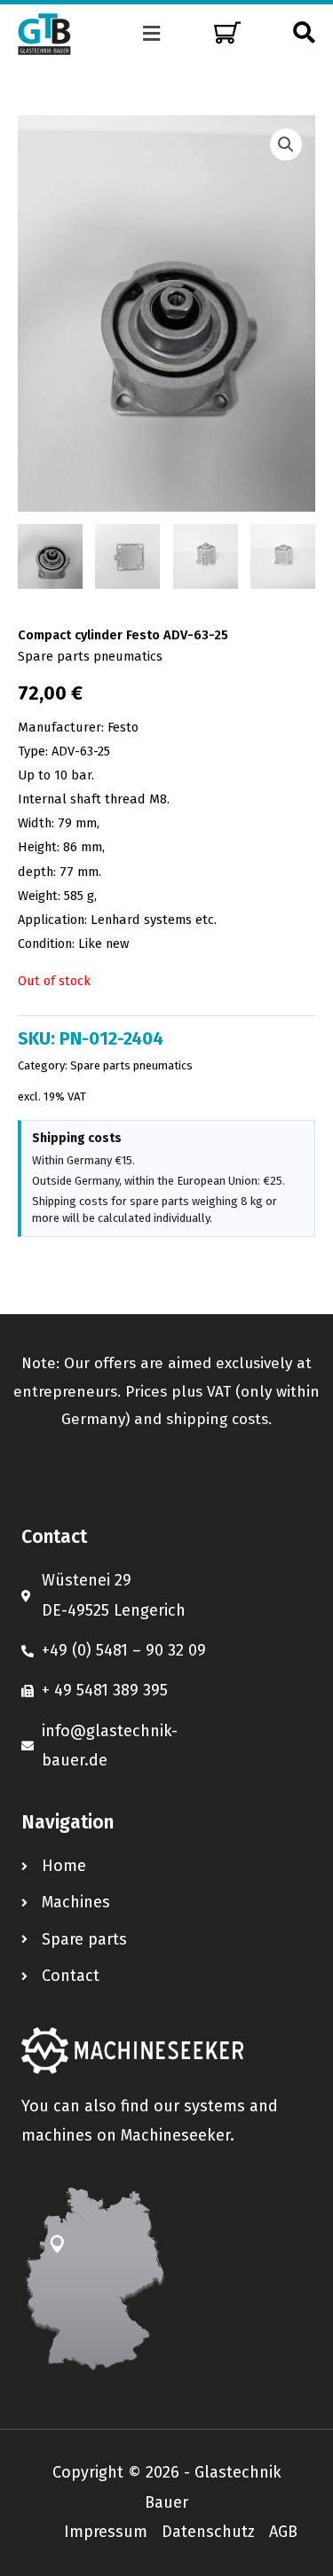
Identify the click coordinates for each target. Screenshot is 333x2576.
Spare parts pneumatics (90, 656)
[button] (151, 34)
